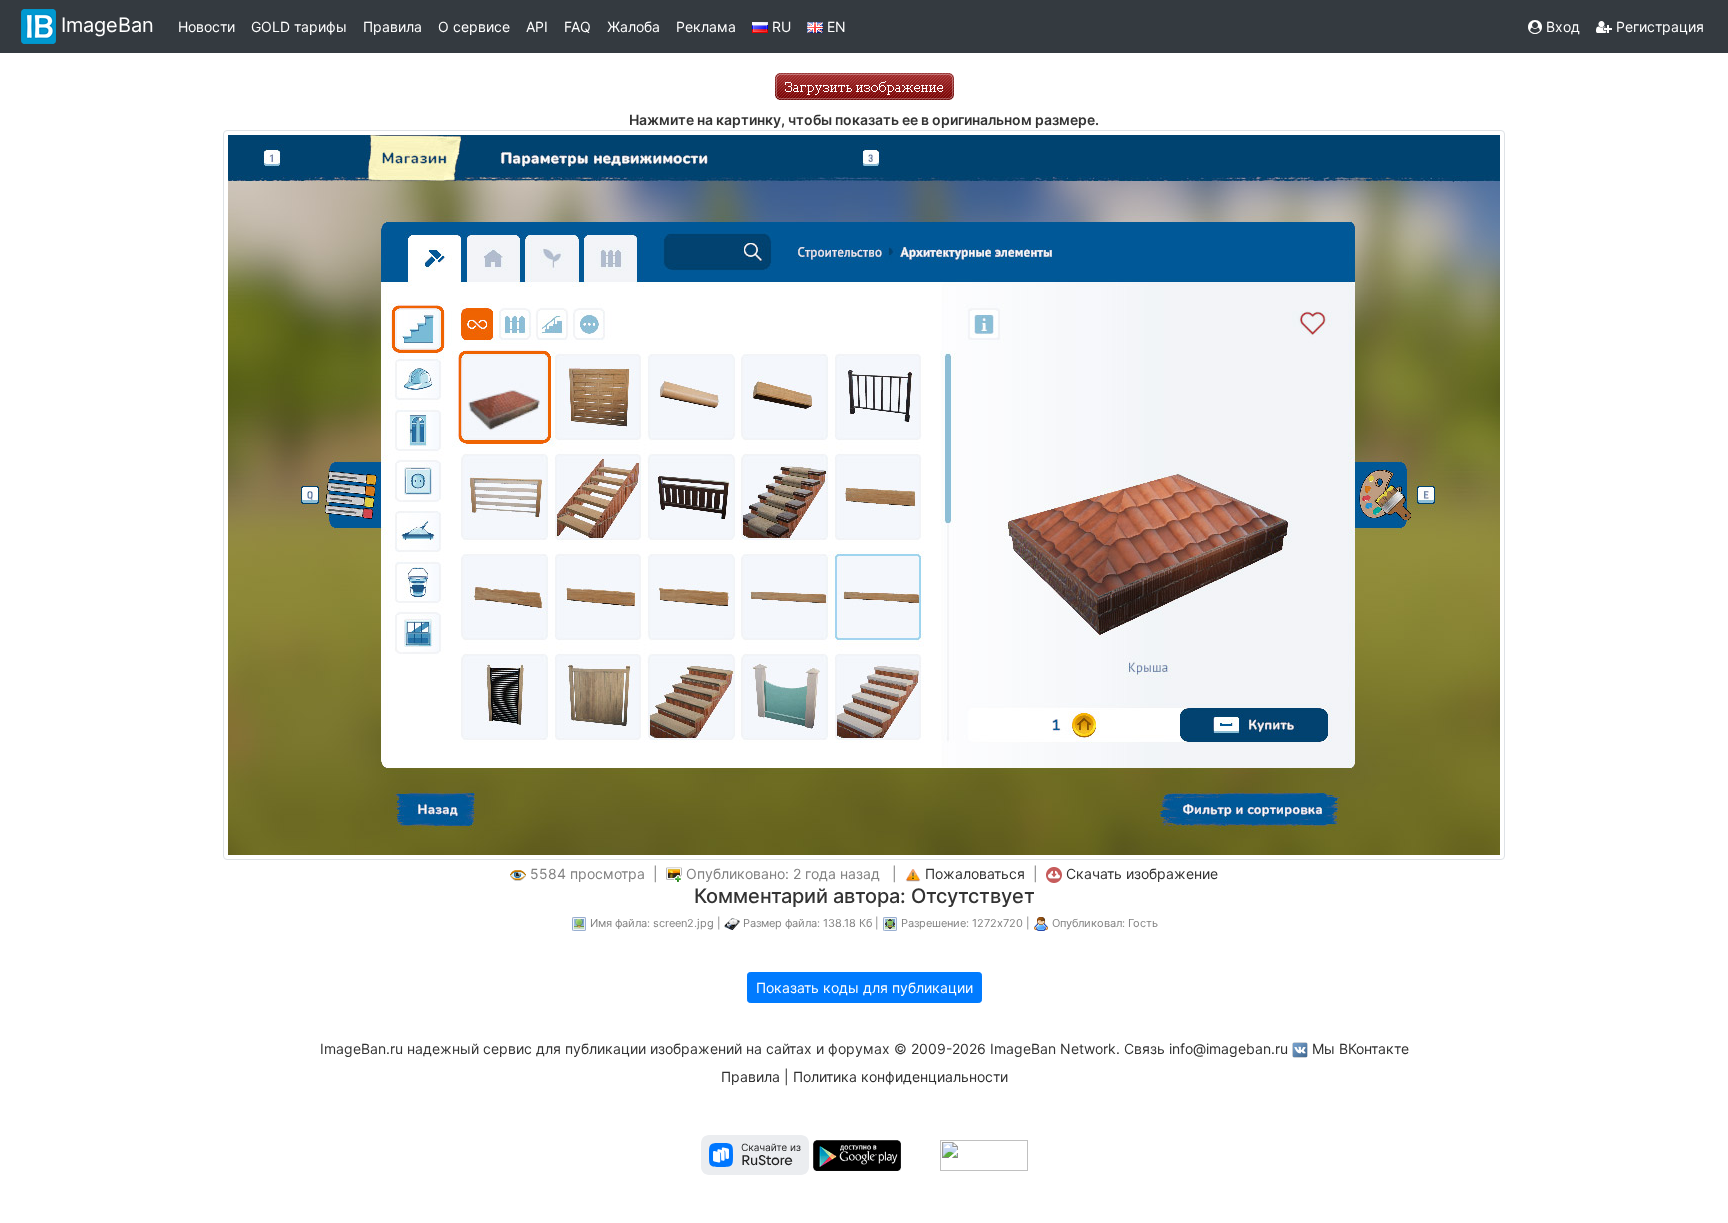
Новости (206, 26)
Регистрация (1658, 26)
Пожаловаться (975, 873)
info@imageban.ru (1228, 1048)
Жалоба (633, 26)
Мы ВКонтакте (1360, 1048)
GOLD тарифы (299, 26)
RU (779, 26)
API (537, 26)
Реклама (706, 26)
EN (834, 26)
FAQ (577, 26)
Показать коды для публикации (864, 987)
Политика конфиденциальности (900, 1076)
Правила (392, 26)
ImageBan (107, 25)
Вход (1561, 26)
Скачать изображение (1142, 873)
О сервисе (474, 26)
